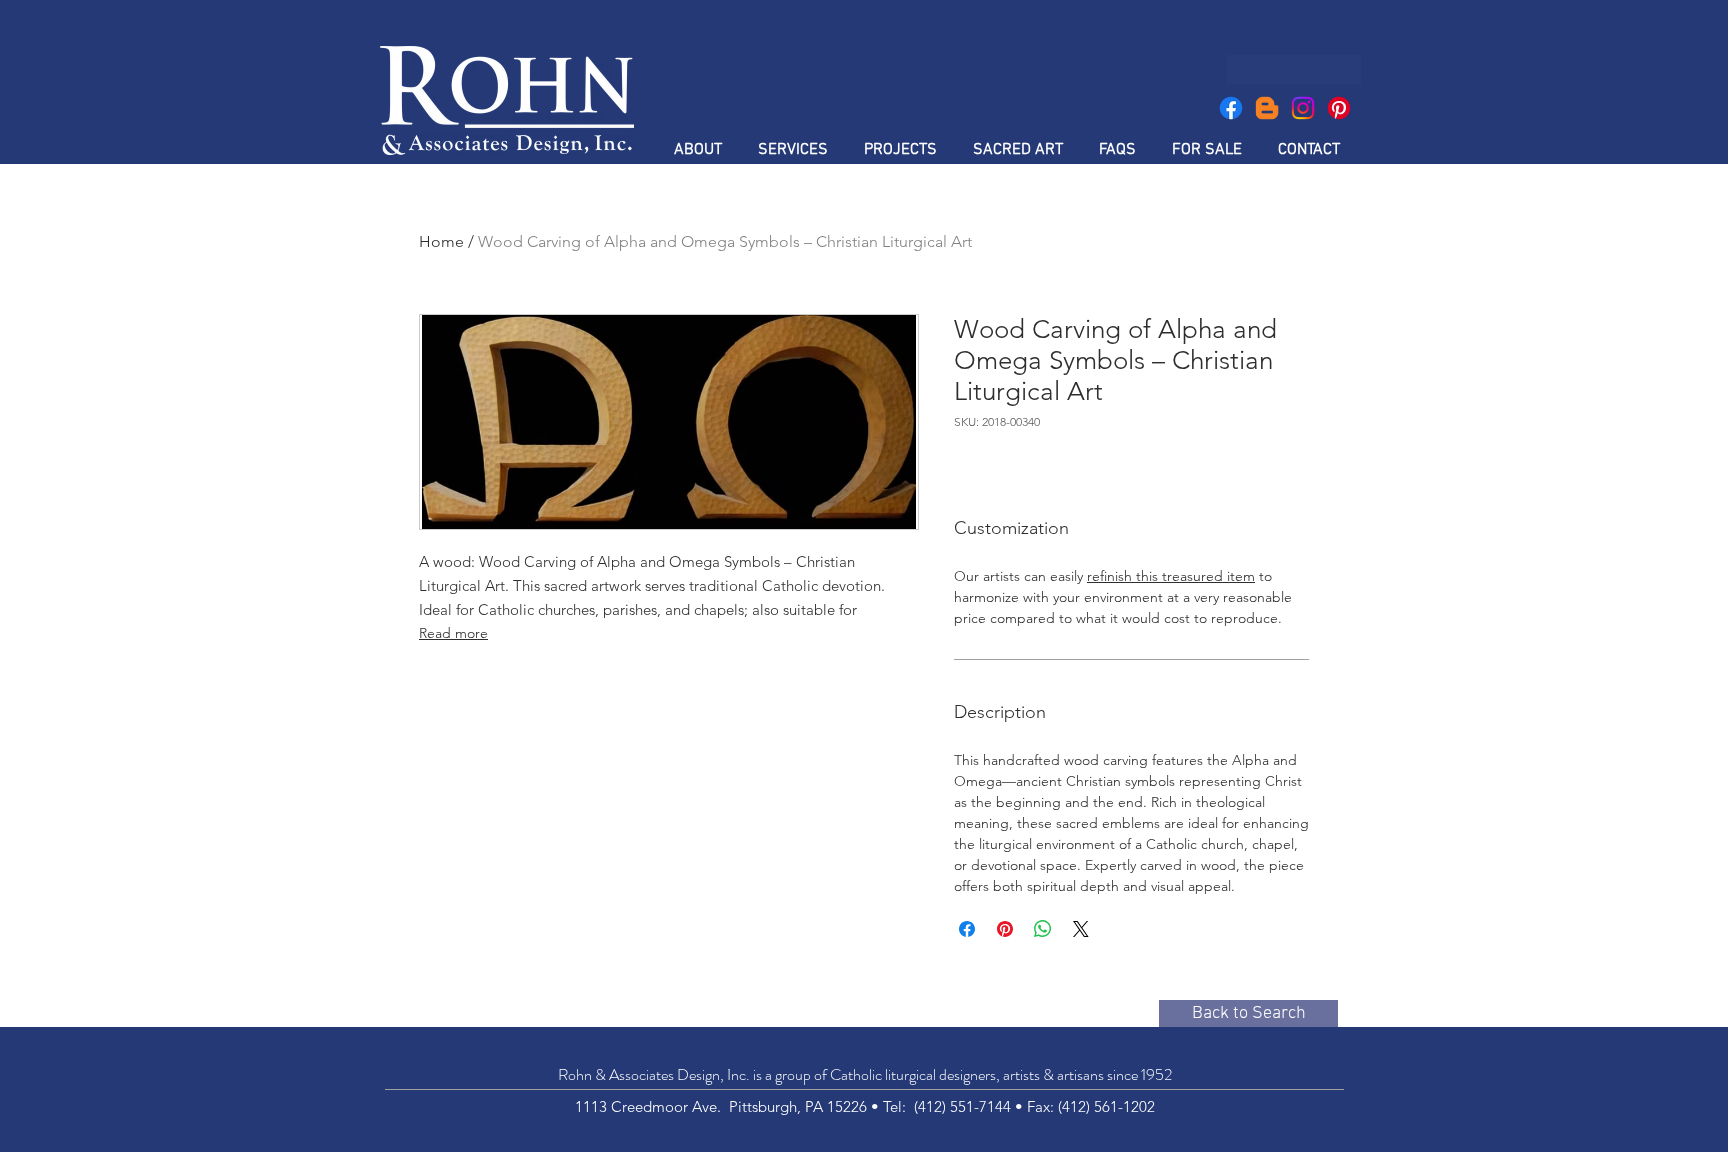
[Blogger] (1267, 108)
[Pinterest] (1339, 108)
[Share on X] (1081, 929)
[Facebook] (1231, 108)
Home (441, 241)
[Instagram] (1303, 108)
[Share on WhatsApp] (1043, 929)
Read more (453, 633)
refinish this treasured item (1171, 576)
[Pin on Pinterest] (1005, 929)
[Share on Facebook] (967, 929)
